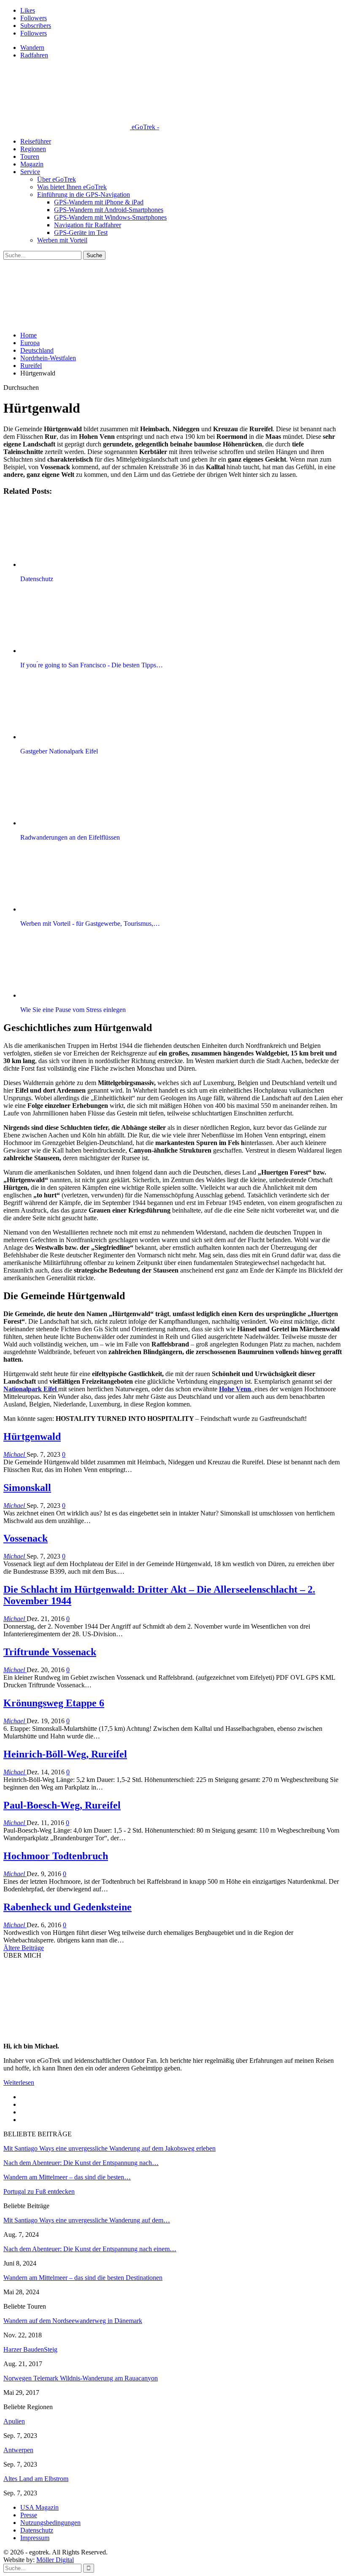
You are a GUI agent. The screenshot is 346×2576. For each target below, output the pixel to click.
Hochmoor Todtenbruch (56, 1856)
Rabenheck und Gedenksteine (68, 1907)
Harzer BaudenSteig (30, 2349)
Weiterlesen (19, 2082)
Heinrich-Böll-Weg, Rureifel (65, 1754)
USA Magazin (39, 2507)
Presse (29, 2515)
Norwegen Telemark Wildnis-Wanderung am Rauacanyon (81, 2378)
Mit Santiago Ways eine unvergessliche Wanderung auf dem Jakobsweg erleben (109, 2148)
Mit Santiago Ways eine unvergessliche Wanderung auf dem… (87, 2220)
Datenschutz (37, 2530)
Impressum (35, 2538)
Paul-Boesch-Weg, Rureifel (62, 1805)
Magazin (32, 164)
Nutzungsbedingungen (50, 2523)
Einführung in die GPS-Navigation (84, 194)
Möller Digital (55, 2560)
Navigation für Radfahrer (88, 225)
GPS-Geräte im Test (81, 233)
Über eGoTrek (57, 179)
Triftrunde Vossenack (50, 1652)
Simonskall (27, 1488)
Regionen (33, 149)
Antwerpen (18, 2450)
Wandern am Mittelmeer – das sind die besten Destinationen (83, 2278)
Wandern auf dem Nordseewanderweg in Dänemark (73, 2321)
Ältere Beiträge (24, 1948)
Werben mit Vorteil (62, 240)
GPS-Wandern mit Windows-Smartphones (110, 217)
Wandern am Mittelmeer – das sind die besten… (67, 2177)
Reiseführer (36, 141)
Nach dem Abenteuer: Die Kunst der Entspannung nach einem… (90, 2249)
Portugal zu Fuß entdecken (39, 2191)
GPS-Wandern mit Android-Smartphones (109, 210)
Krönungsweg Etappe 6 (54, 1703)
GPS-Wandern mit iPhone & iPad (99, 202)
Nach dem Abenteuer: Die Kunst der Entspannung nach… (81, 2163)
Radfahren (34, 55)
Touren (30, 156)
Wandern (32, 48)
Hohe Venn (235, 1389)
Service (30, 172)
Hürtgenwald (32, 1436)
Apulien (14, 2421)
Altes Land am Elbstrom (36, 2479)
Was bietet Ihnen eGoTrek (72, 187)
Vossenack (26, 1538)
